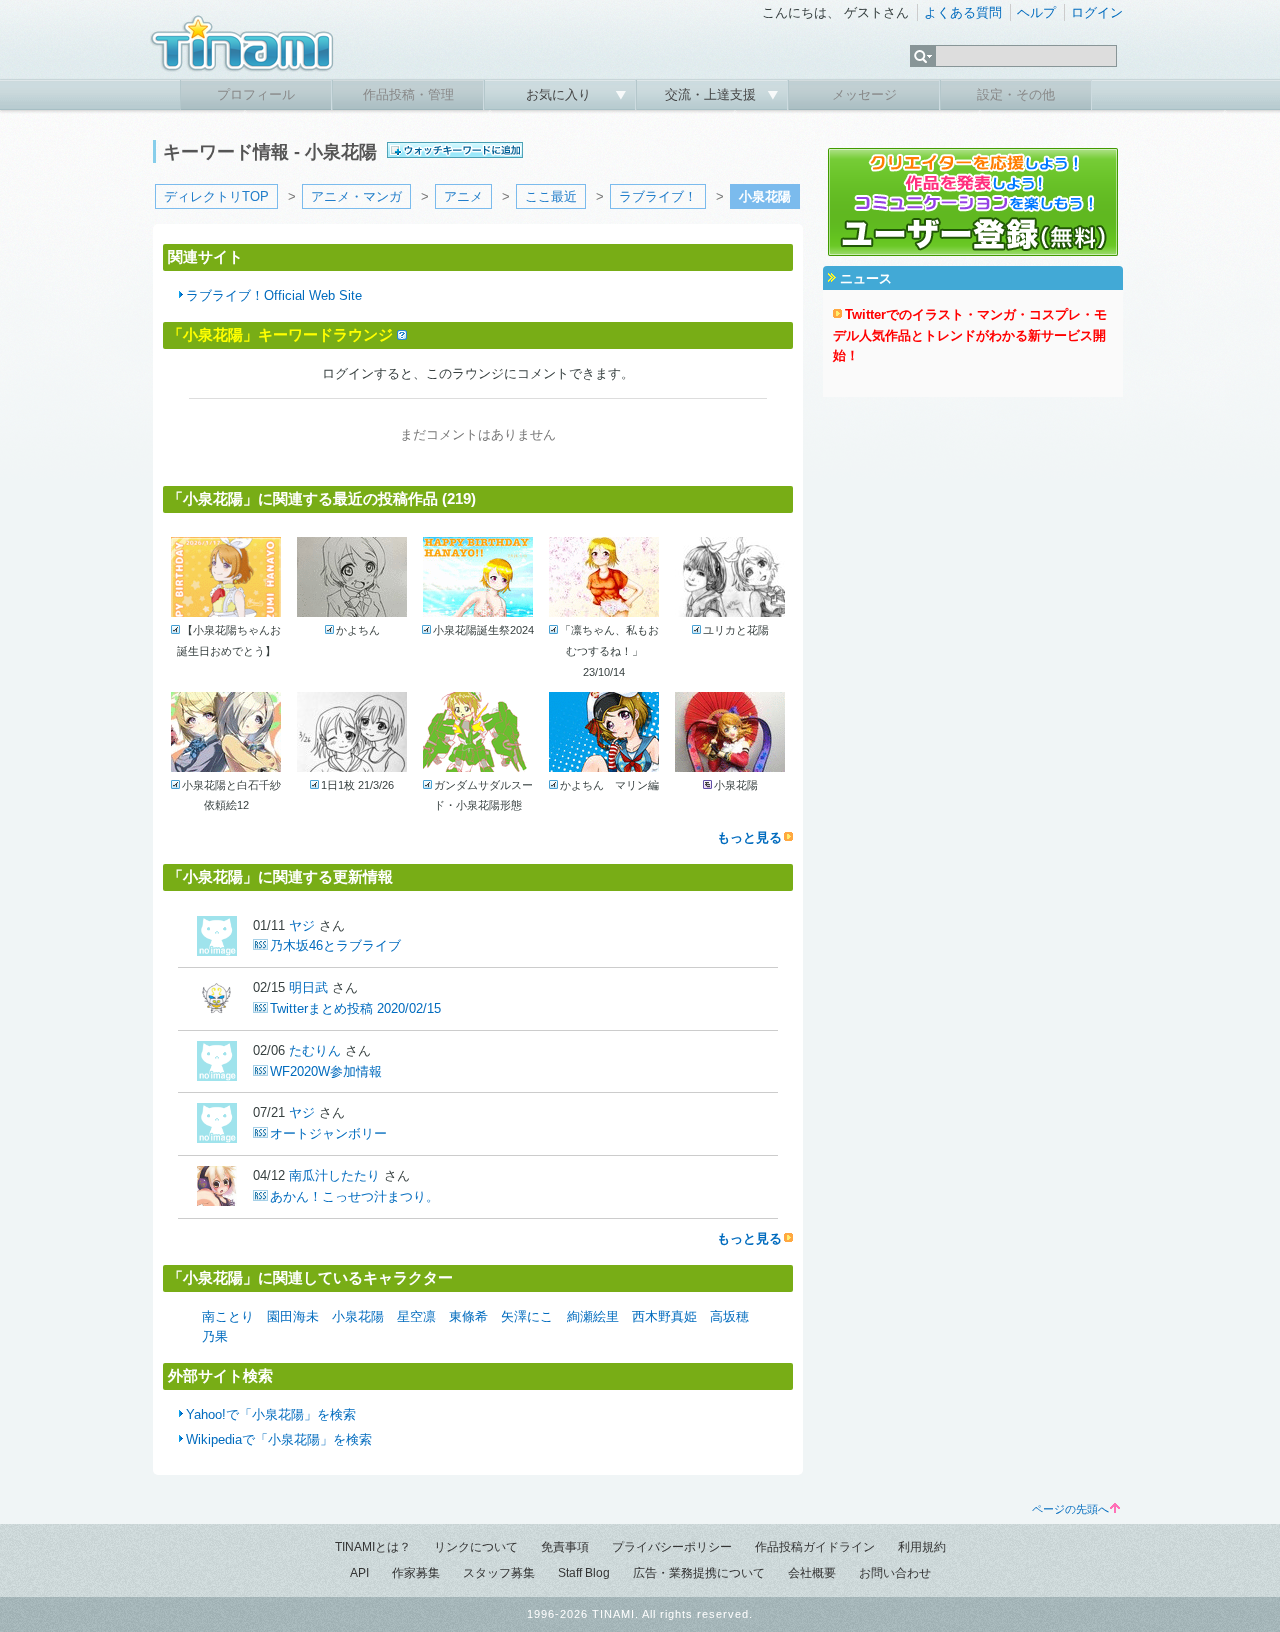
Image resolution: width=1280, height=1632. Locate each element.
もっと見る (749, 837)
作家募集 (416, 1573)
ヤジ (302, 925)
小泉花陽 (358, 1316)
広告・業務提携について (699, 1573)
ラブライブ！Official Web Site (274, 295)
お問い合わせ (895, 1573)
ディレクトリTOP (216, 196)
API (359, 1573)
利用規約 (922, 1547)
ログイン (1097, 12)
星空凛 (416, 1316)
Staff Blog (584, 1573)
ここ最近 (551, 196)
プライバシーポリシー (672, 1547)
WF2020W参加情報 (326, 1071)
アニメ (463, 196)
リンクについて (476, 1547)
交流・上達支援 (712, 94)
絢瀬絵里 (593, 1316)
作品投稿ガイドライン (815, 1547)
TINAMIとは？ (373, 1547)
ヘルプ (1036, 12)
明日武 (308, 987)
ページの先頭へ (1070, 1509)
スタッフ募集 (499, 1573)
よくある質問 (963, 12)
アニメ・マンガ (356, 196)
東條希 (468, 1316)
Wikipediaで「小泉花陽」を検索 (279, 1439)
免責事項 (565, 1547)
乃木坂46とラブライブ (335, 945)
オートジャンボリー (328, 1133)
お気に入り (560, 94)
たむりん (315, 1050)
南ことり (228, 1316)
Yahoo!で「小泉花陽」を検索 (271, 1414)
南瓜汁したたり (334, 1175)
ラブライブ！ (658, 196)
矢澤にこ (527, 1316)
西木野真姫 (664, 1316)
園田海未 (293, 1316)
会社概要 (812, 1573)
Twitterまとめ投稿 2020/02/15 (355, 1008)
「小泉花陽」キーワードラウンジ (280, 334)
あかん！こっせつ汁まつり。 (354, 1196)
